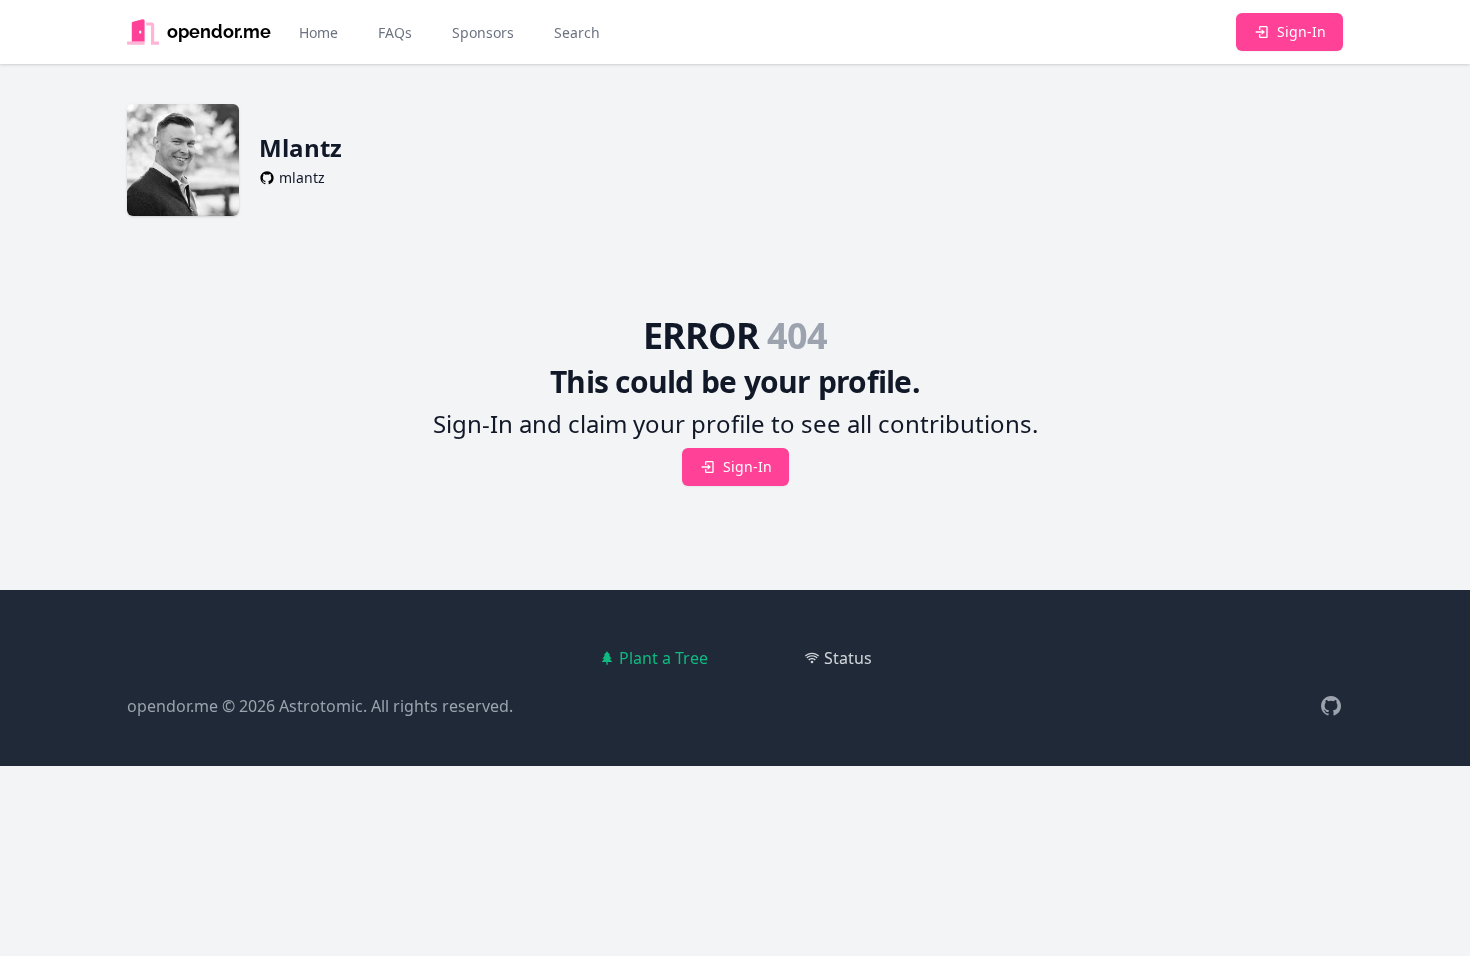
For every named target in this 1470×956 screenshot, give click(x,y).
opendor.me (172, 706)
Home (318, 32)
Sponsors (483, 32)
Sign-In (1301, 31)
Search (577, 32)
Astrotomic (321, 706)
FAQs (395, 32)
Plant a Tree (663, 658)
